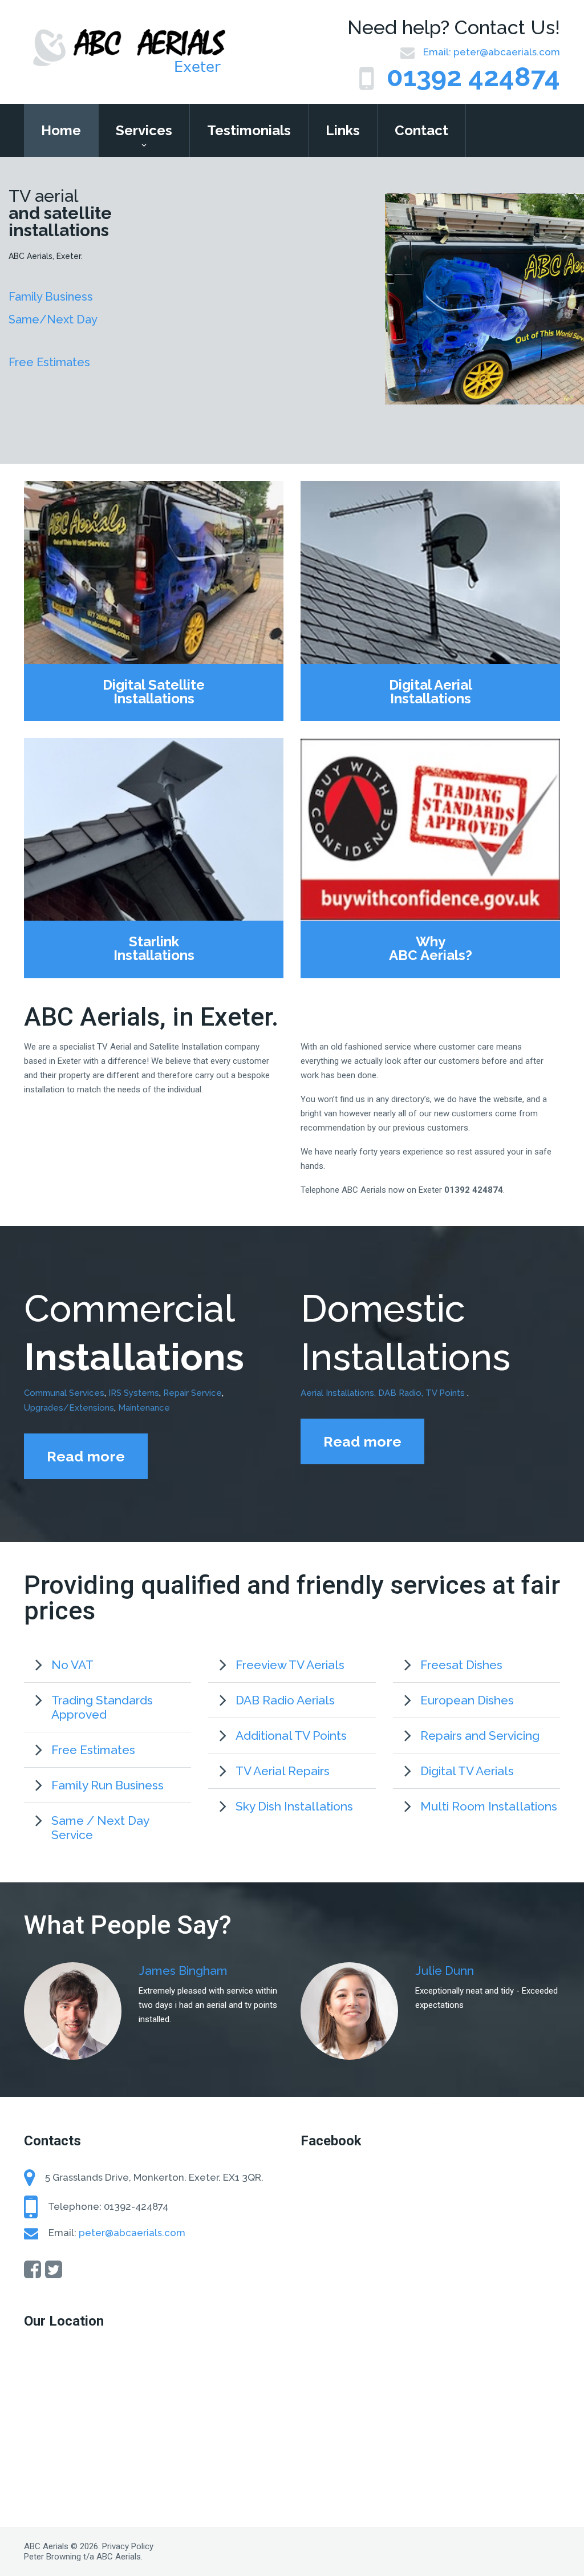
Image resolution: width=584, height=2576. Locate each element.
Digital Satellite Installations (154, 692)
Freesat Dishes (461, 1665)
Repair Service (192, 1393)
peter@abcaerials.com (507, 52)
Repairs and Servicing (480, 1735)
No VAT (72, 1665)
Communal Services (64, 1393)
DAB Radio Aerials (285, 1700)
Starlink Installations (154, 949)
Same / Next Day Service (100, 1828)
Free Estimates (93, 1750)
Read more (86, 1456)
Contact (421, 130)
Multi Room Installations (489, 1806)
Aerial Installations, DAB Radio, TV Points (384, 1393)
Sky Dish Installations (294, 1806)
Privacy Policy (128, 2546)
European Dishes (467, 1700)
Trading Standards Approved (102, 1707)
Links (343, 130)
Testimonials (249, 130)
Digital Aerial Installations (431, 692)
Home (61, 130)
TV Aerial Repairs (283, 1771)
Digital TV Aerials (467, 1771)
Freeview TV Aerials (290, 1665)
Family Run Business (108, 1785)
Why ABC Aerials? (431, 949)
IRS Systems (134, 1393)
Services (144, 130)
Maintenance (144, 1408)
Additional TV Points (291, 1735)
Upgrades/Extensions (69, 1408)
